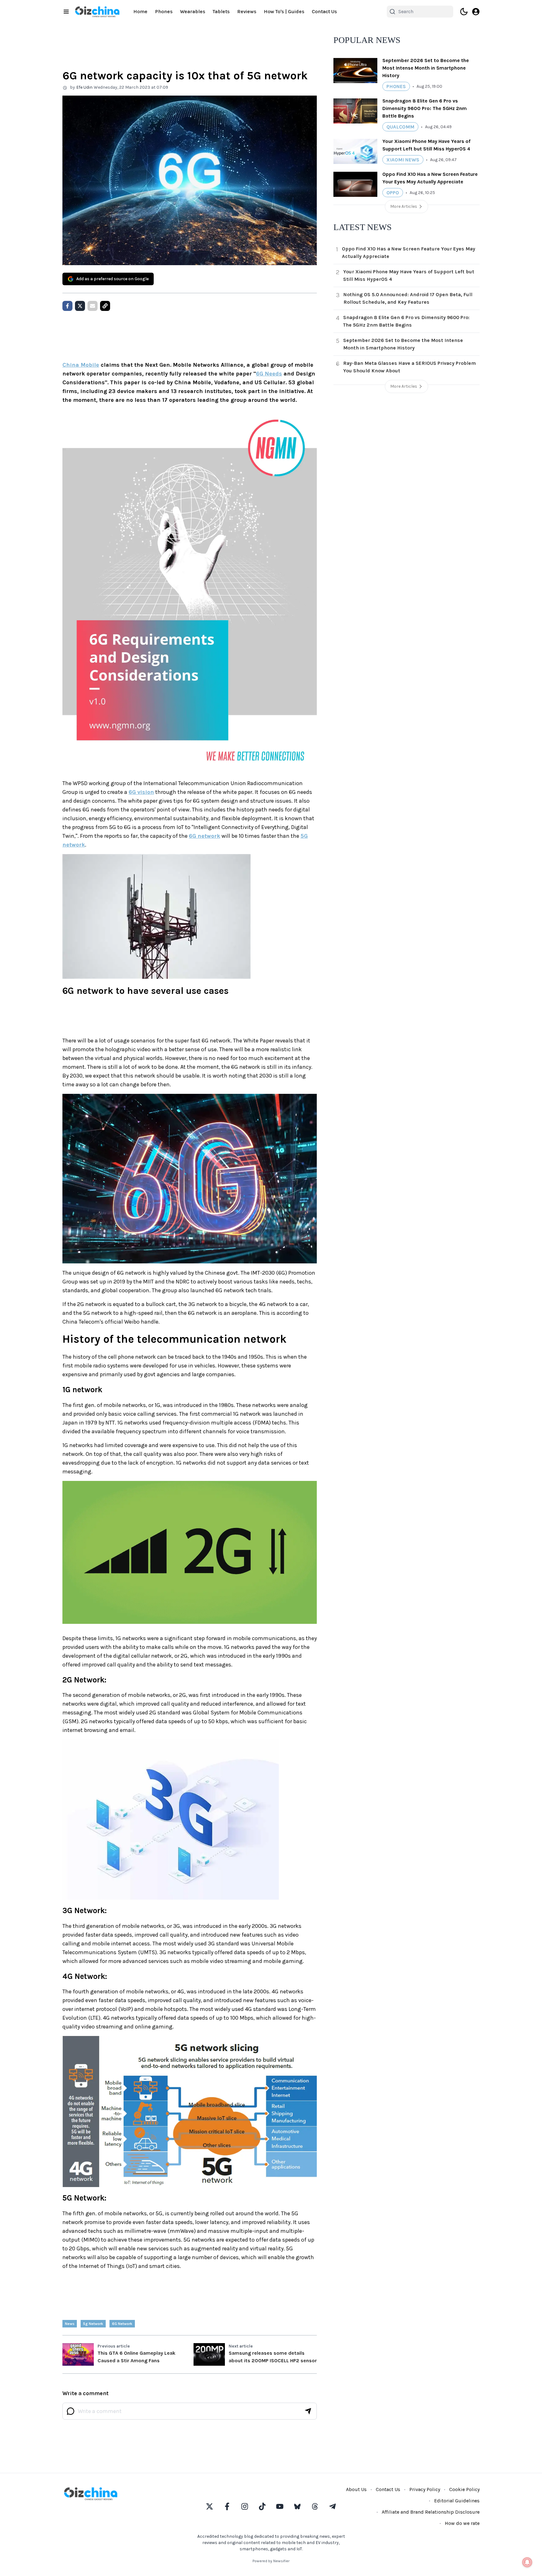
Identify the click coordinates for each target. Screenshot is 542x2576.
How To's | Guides (284, 11)
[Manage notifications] (527, 2562)
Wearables (193, 11)
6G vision (141, 792)
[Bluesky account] (297, 2506)
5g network (93, 2324)
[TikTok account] (262, 2506)
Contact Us (324, 11)
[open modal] (476, 12)
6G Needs (269, 374)
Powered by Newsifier (271, 2561)
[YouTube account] (280, 2506)
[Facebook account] (227, 2506)
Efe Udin (84, 87)
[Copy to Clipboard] (105, 306)
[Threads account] (315, 2506)
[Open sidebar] (66, 12)
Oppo (393, 193)
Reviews (247, 11)
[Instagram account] (245, 2506)
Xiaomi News (403, 160)
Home (140, 11)
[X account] (210, 2506)
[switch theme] (464, 12)
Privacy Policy (425, 2489)
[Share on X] (80, 306)
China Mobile (81, 365)
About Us (356, 2489)
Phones (164, 11)
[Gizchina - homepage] (97, 12)
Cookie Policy (464, 2489)
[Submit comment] (308, 2411)
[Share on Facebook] (67, 306)
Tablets (221, 11)
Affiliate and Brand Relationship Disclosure (431, 2512)
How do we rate (462, 2523)
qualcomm (400, 127)
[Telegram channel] (332, 2506)
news (70, 2324)
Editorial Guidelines (457, 2501)
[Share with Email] (93, 306)
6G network (205, 836)
